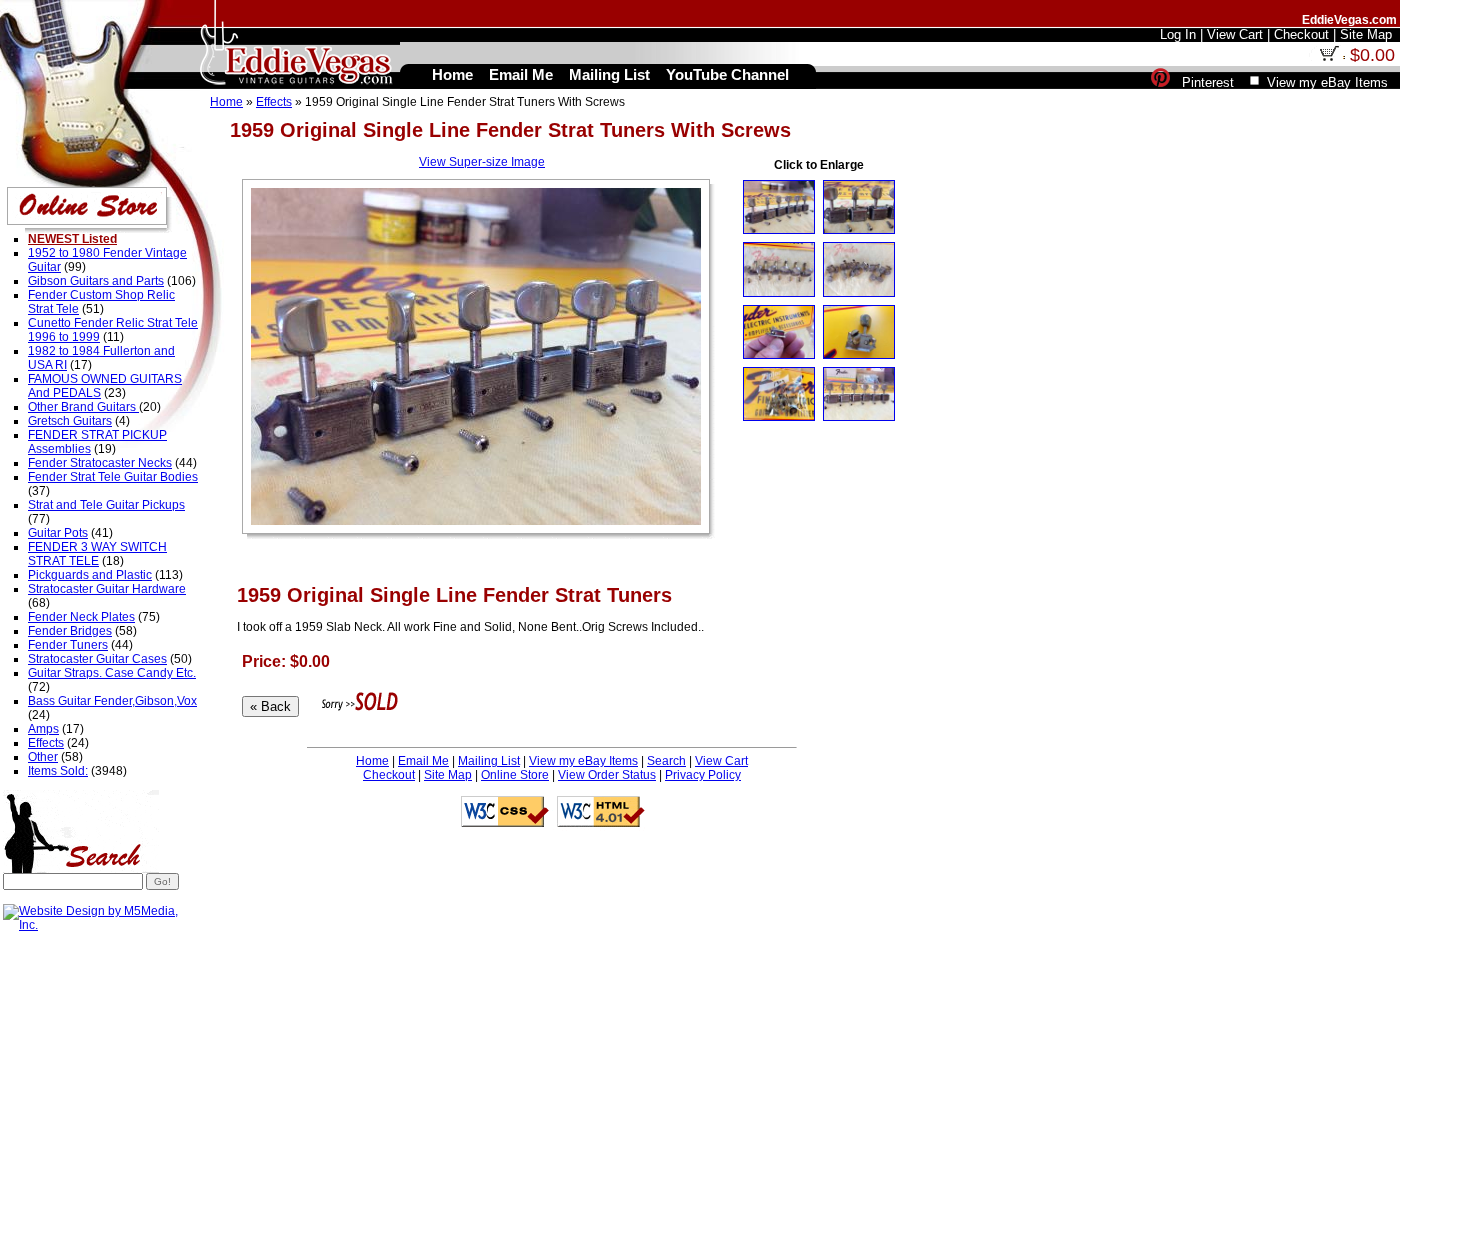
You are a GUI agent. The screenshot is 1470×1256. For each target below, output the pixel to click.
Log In (1178, 34)
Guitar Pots (58, 533)
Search (666, 761)
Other (43, 757)
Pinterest (1208, 82)
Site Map (448, 775)
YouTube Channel (727, 74)
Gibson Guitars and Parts (96, 281)
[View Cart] (1329, 57)
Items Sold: (58, 771)
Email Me (423, 761)
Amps (43, 729)
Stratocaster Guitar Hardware (107, 589)
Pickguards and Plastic (90, 575)
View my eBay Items (583, 761)
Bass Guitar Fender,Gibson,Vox (112, 701)
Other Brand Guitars (83, 407)
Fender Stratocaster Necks (100, 463)
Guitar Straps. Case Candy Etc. (112, 673)
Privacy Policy (703, 775)
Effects (274, 102)
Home (226, 102)
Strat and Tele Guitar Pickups (106, 505)
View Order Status (607, 775)
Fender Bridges (70, 631)
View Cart (721, 761)
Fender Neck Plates (81, 617)
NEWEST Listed (72, 239)
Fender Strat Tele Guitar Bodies (113, 477)
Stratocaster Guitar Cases (97, 659)
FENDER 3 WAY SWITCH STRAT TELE (97, 554)
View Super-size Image (482, 162)
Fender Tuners (68, 645)
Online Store (515, 775)
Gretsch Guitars (70, 421)
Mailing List (489, 761)
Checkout (389, 775)
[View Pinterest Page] (1160, 82)
